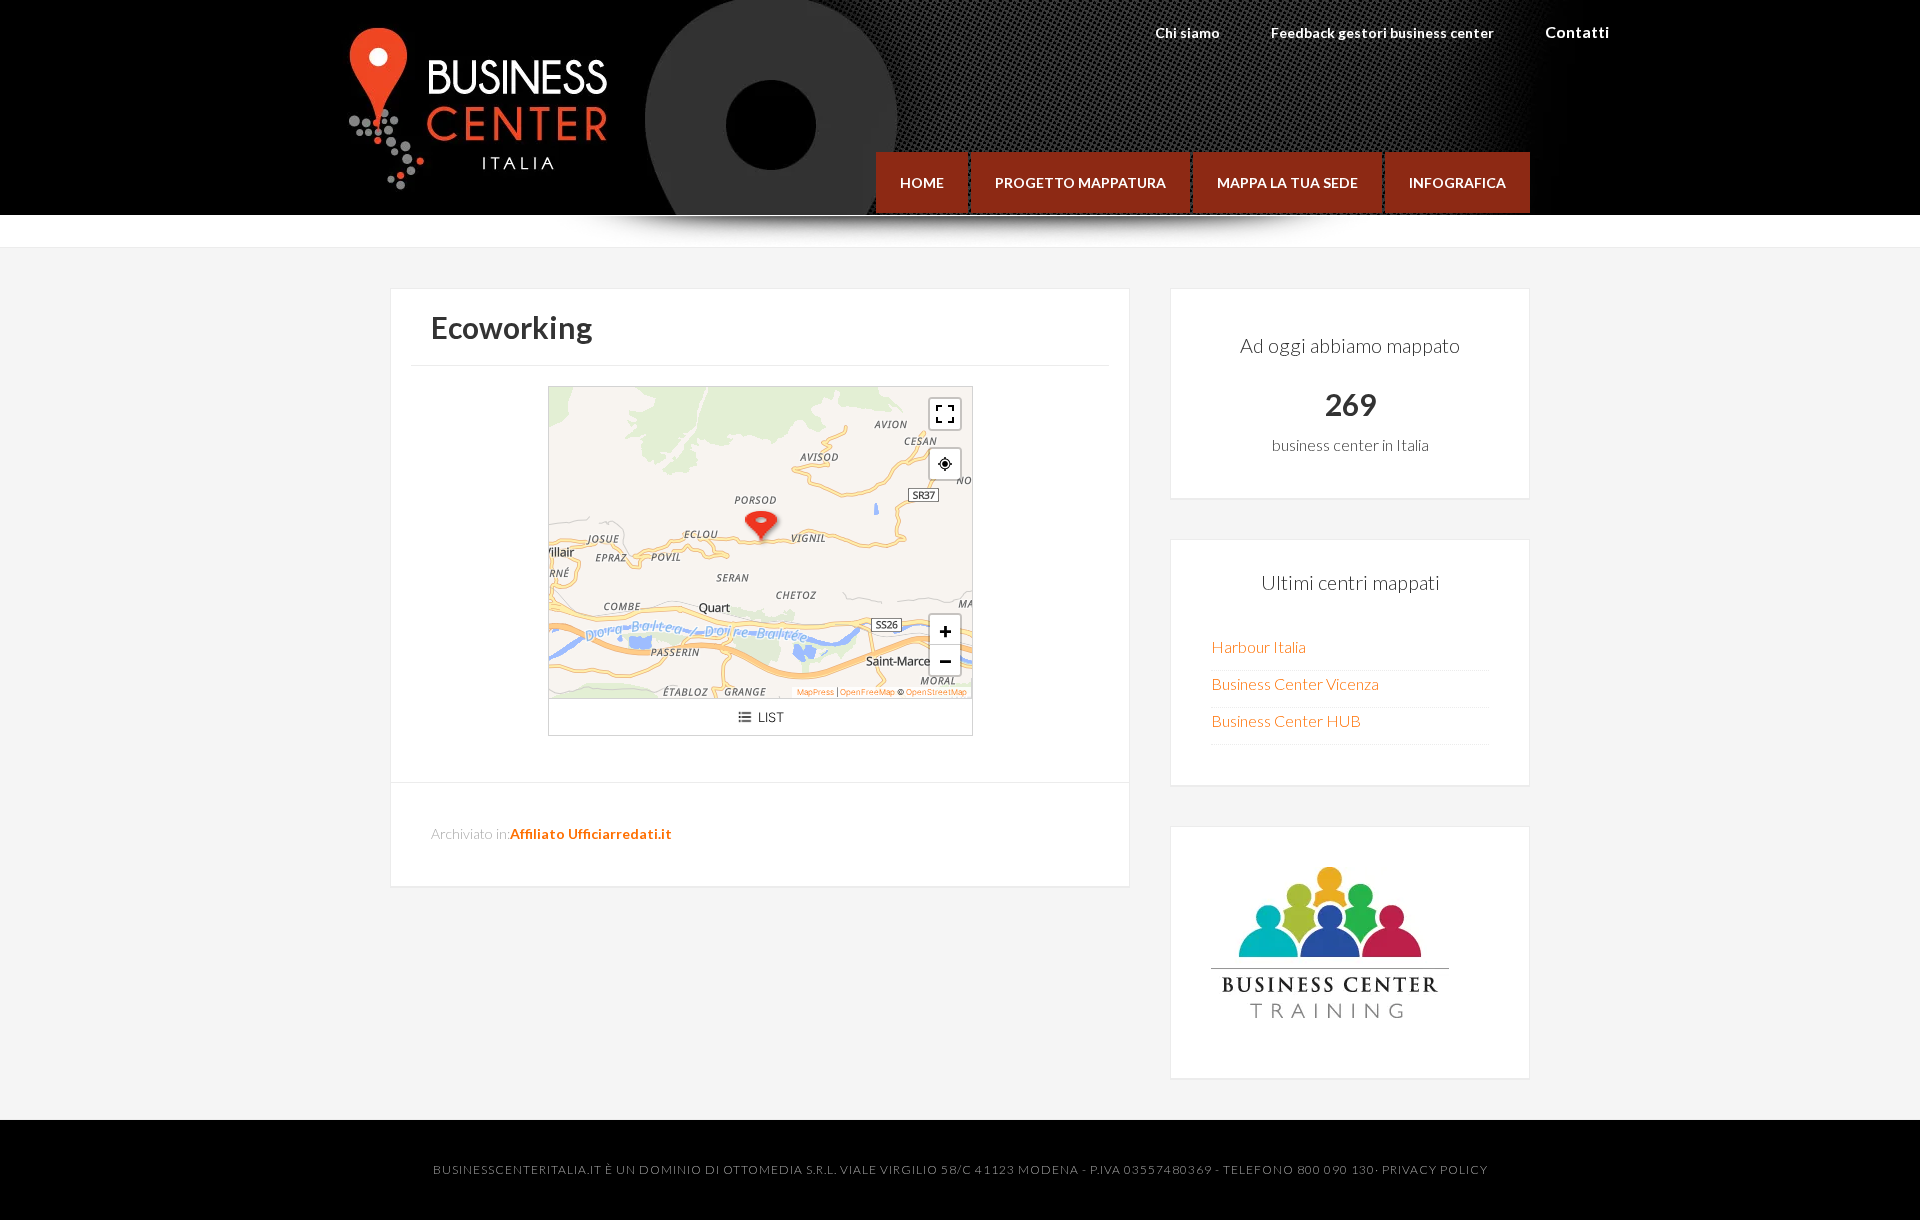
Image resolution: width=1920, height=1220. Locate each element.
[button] (761, 527)
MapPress (815, 692)
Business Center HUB (1286, 720)
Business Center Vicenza (1295, 683)
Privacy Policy (1435, 1169)
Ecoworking (511, 327)
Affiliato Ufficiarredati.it (591, 833)
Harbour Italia (1258, 646)
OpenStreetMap (936, 692)
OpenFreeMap (867, 692)
